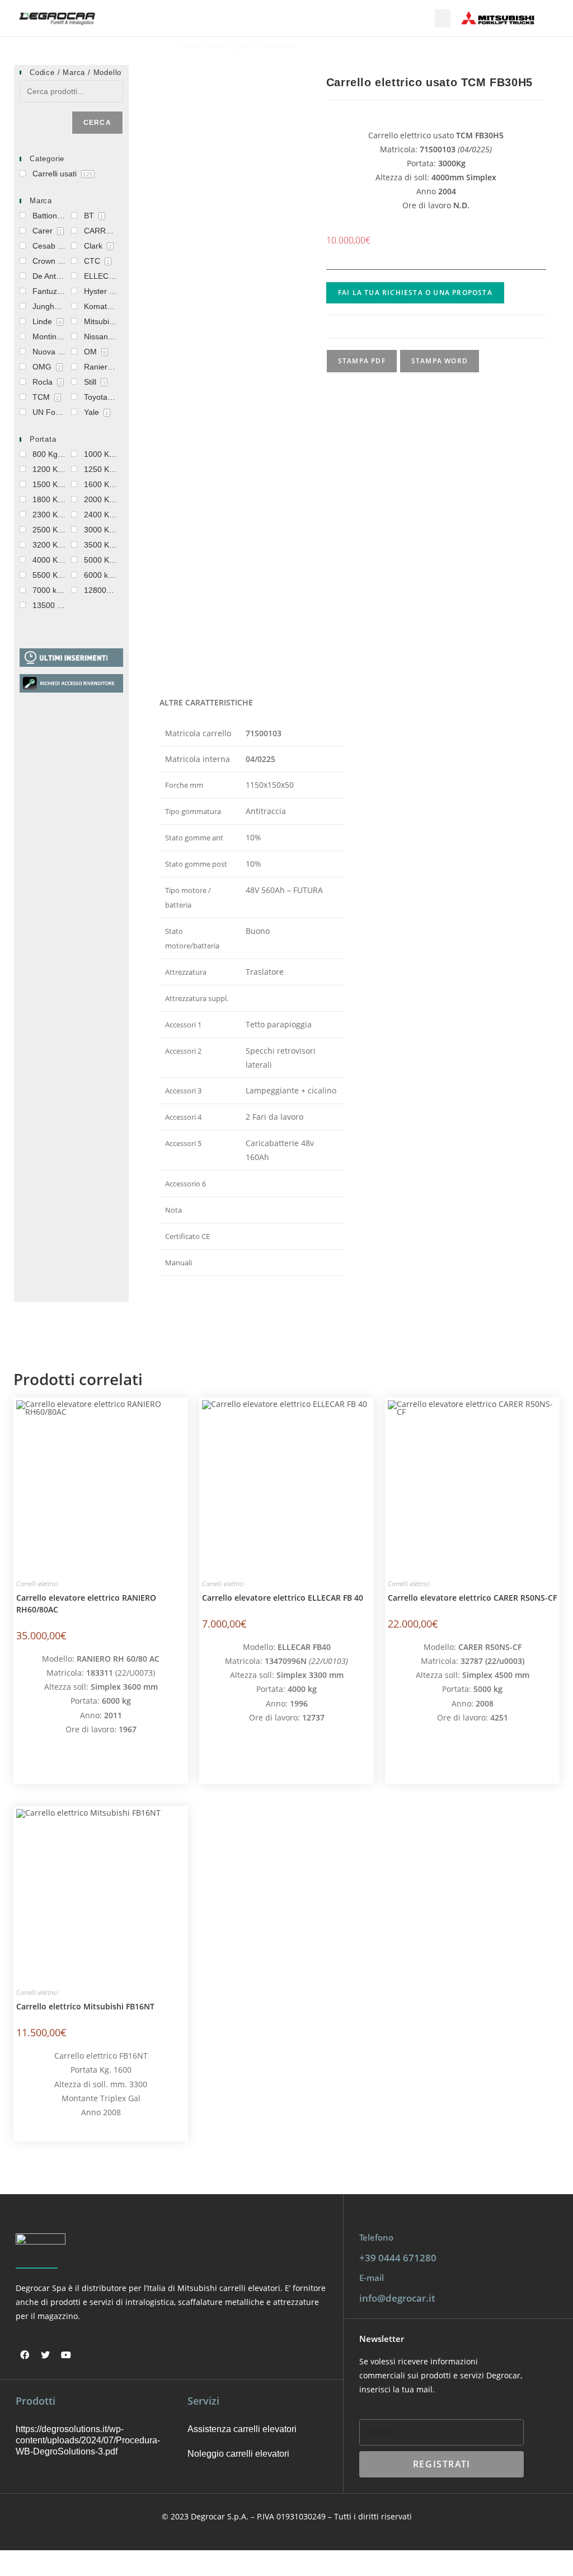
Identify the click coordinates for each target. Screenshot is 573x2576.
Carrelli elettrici (141, 46)
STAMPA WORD (440, 361)
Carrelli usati (85, 46)
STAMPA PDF (362, 361)
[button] (443, 18)
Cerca (97, 123)
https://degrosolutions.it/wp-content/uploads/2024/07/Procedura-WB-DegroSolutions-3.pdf (86, 2440)
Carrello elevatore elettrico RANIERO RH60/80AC (86, 1603)
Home (44, 46)
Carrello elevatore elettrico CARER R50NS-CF (472, 1598)
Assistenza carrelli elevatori (242, 2429)
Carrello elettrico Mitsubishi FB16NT (85, 2006)
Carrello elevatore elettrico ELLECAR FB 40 (283, 1598)
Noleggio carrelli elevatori (238, 2454)
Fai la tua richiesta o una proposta (415, 293)
